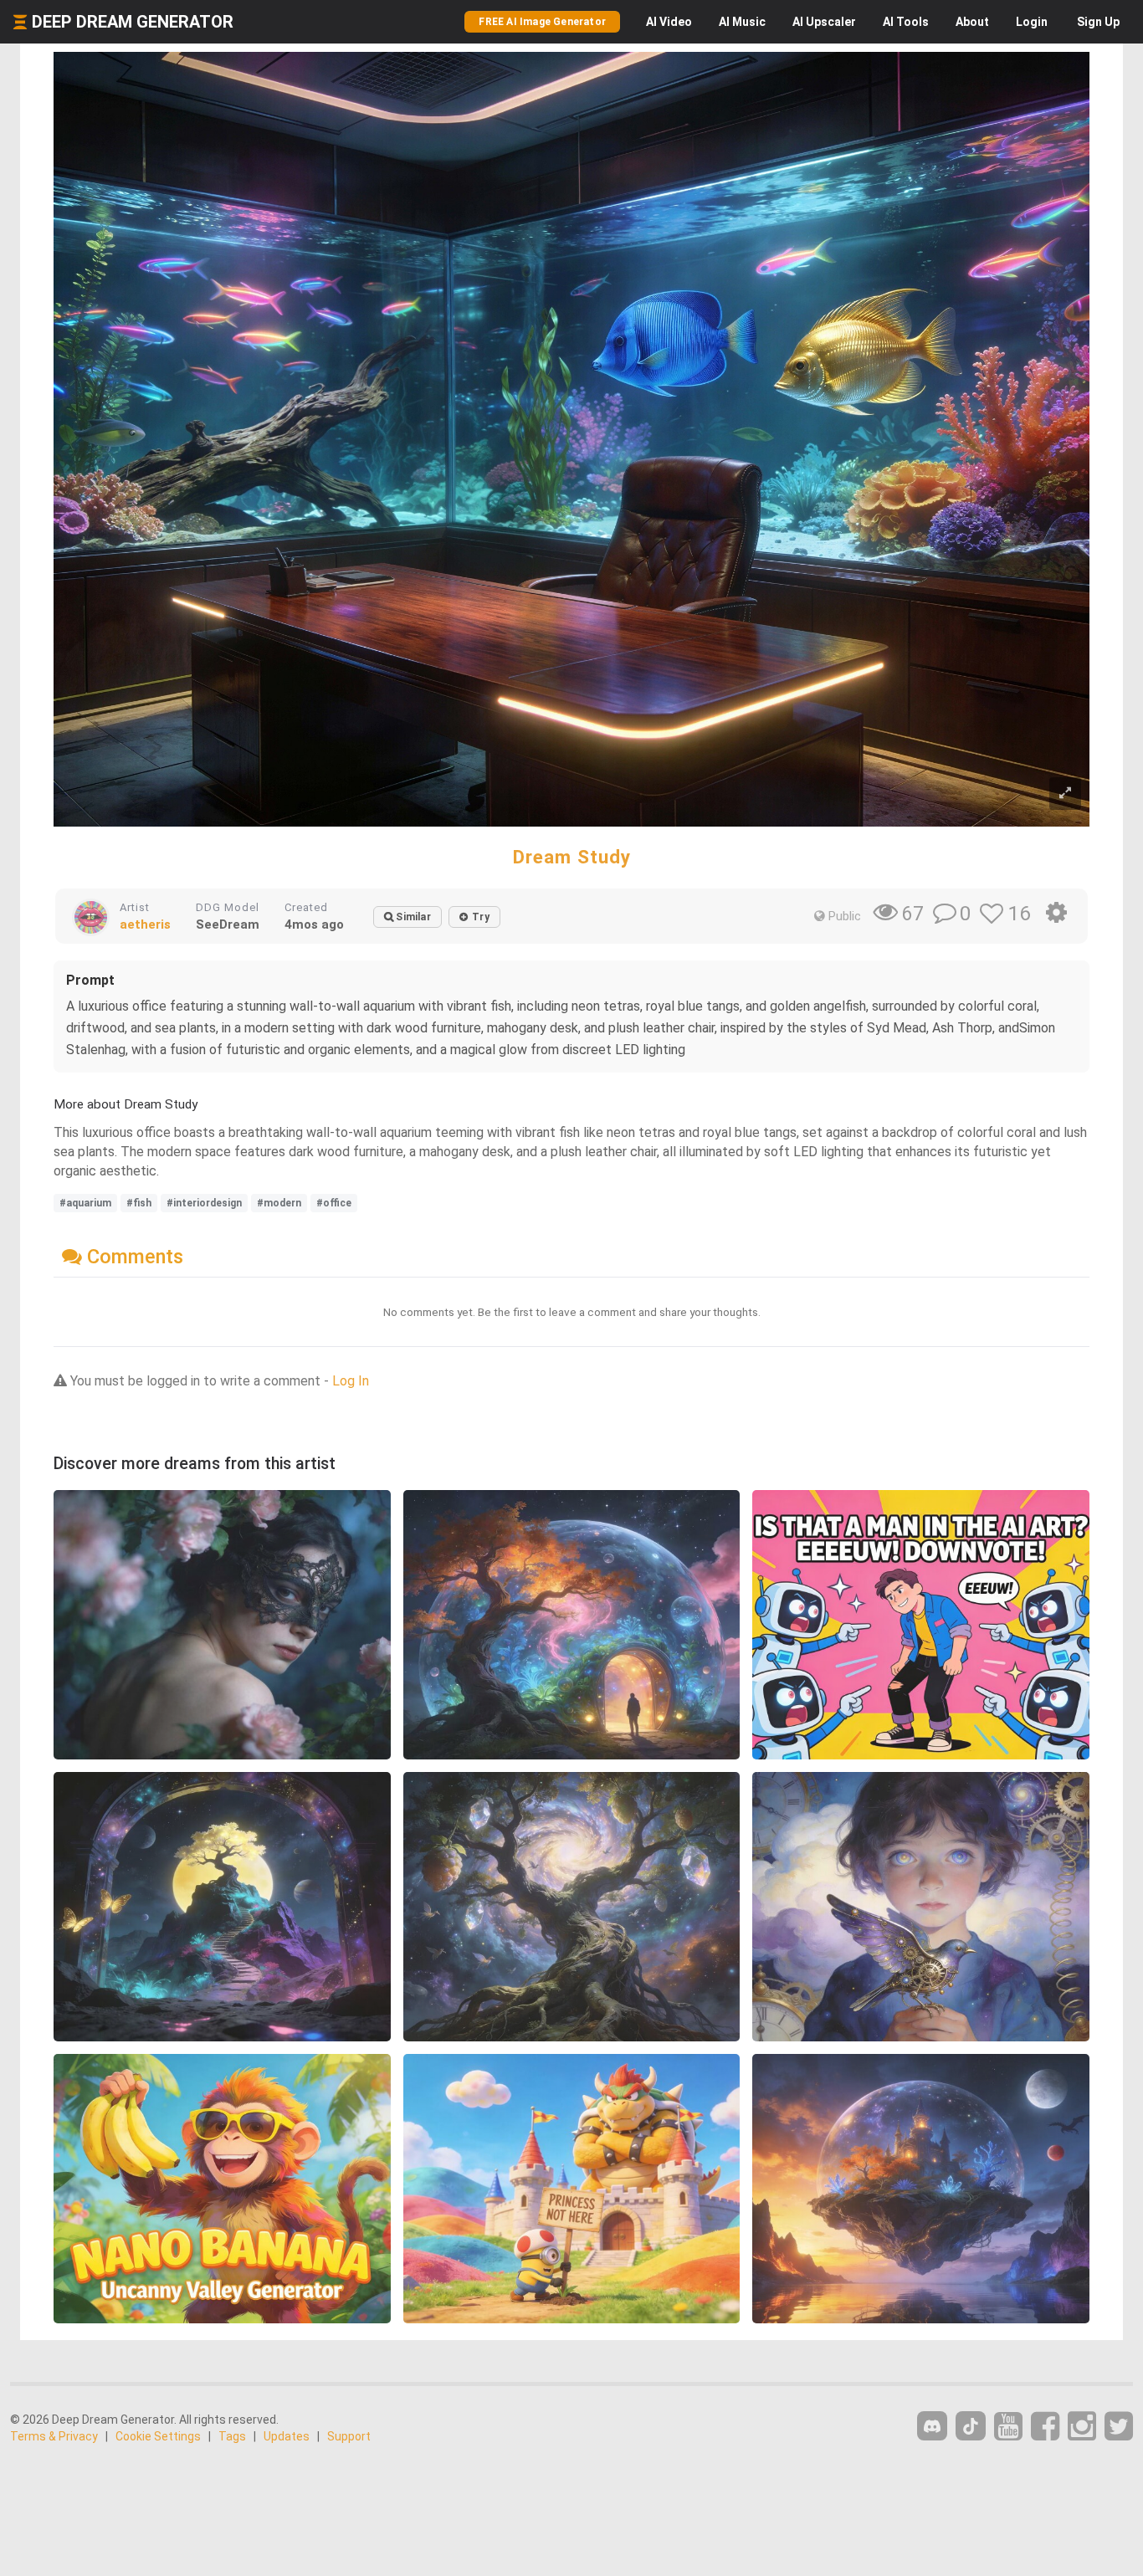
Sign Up (1098, 22)
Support (349, 2436)
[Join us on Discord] (932, 2426)
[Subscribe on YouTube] (1008, 2427)
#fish (139, 1203)
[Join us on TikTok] (971, 2426)
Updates (287, 2436)
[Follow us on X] (1119, 2427)
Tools (906, 22)
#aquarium (85, 1203)
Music (742, 22)
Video (669, 22)
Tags (232, 2436)
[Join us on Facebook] (1045, 2427)
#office (334, 1203)
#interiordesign (204, 1203)
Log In (351, 1381)
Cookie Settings (158, 2436)
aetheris (145, 924)
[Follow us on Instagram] (1082, 2427)
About (972, 22)
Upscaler (824, 22)
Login (1032, 22)
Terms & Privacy (54, 2436)
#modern (279, 1203)
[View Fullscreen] (1065, 794)
